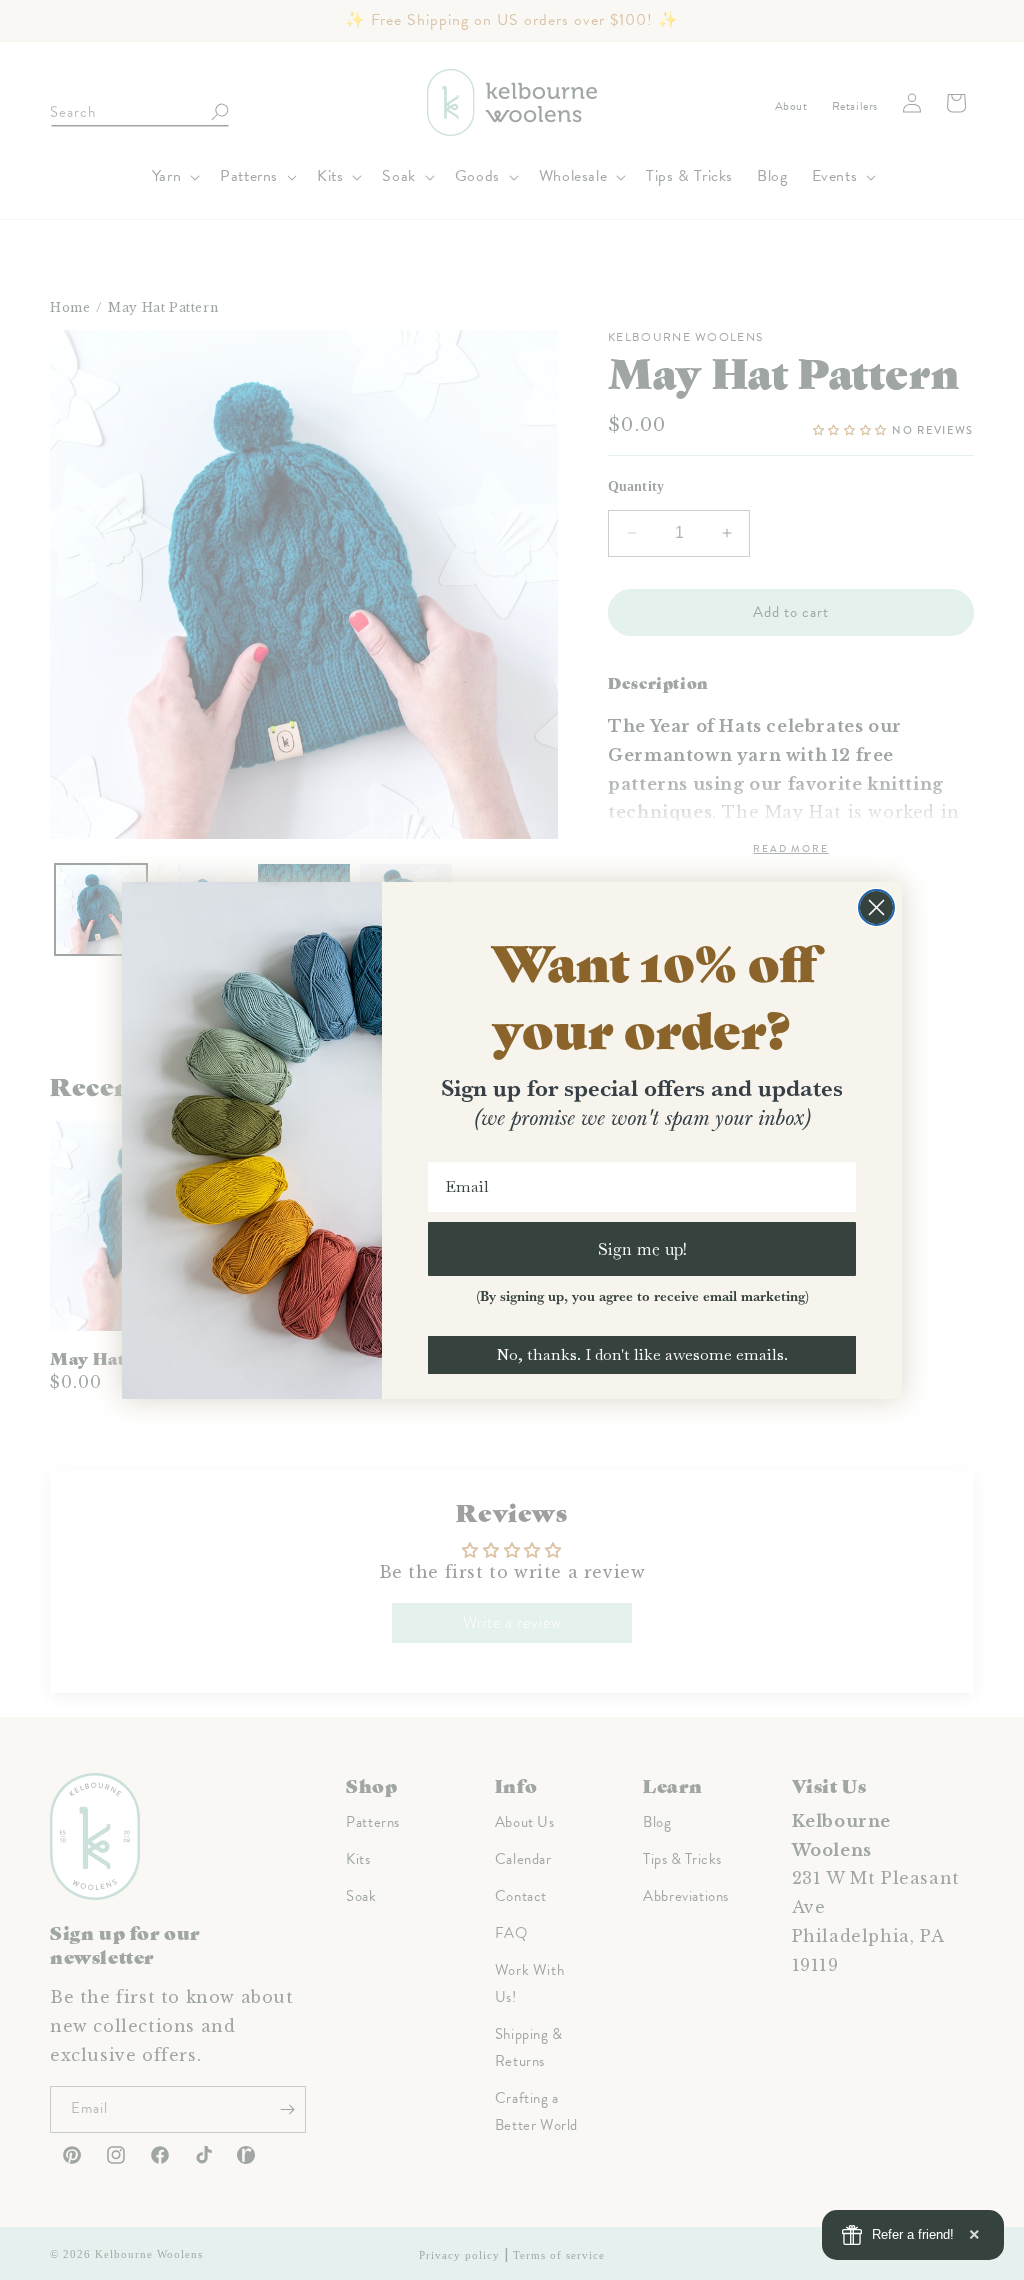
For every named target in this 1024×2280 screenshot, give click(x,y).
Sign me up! (642, 1248)
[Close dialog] (876, 907)
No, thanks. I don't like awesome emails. (642, 1354)
